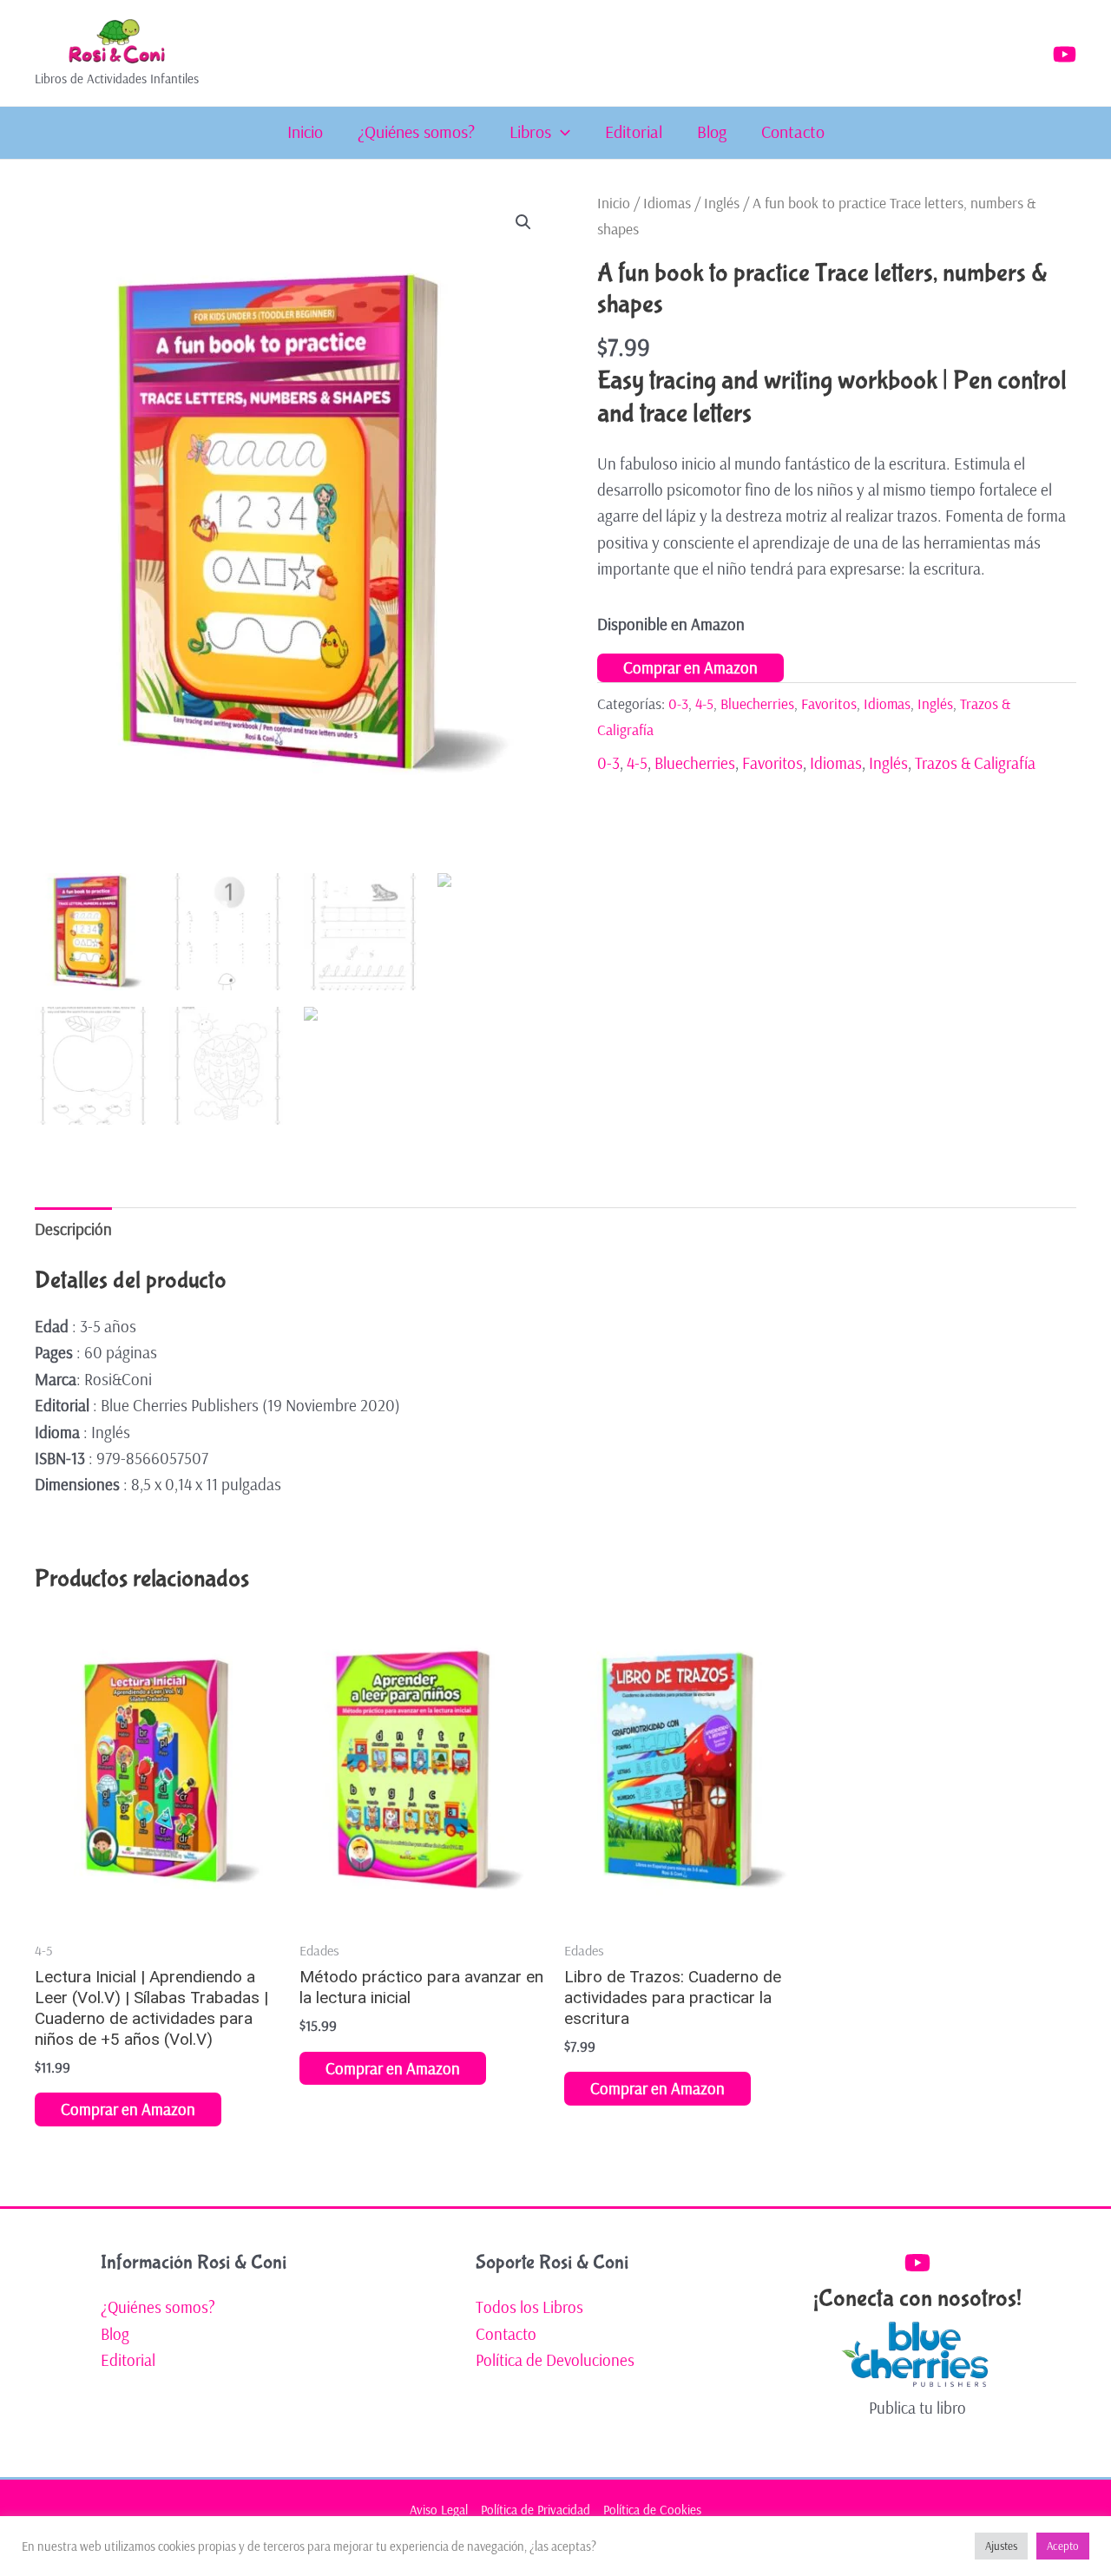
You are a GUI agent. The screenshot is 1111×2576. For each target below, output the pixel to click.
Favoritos (829, 703)
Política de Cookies (652, 2510)
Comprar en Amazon (690, 667)
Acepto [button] (1063, 2546)
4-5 (704, 703)
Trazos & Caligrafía (975, 763)
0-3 (678, 703)
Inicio (305, 132)
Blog (712, 132)
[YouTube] (1065, 54)
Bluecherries (757, 703)
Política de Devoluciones (555, 2360)
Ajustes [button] (1001, 2546)
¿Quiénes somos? (416, 132)
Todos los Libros (529, 2307)
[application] (561, 132)
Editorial (634, 132)
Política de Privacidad (536, 2510)
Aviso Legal (439, 2510)
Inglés (722, 203)
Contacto (793, 132)
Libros (530, 132)
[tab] (73, 1229)
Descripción (73, 1229)
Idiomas (667, 203)
